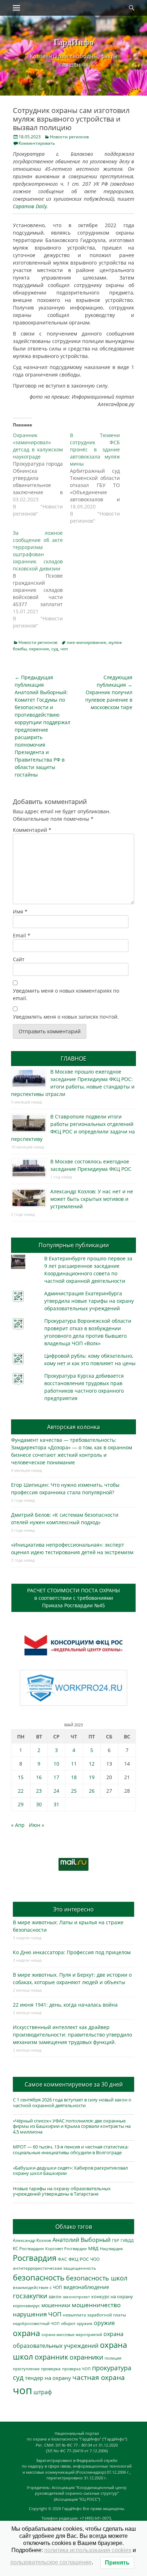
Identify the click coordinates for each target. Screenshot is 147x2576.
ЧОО (95, 2259)
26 (92, 1791)
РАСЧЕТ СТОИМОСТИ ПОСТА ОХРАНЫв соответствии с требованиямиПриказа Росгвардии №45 (73, 1598)
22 (21, 1791)
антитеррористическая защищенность (54, 2268)
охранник (39, 649)
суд (55, 649)
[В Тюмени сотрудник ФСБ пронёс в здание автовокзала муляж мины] (98, 478)
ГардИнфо (73, 42)
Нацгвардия (111, 2249)
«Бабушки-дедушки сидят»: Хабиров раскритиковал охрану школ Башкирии (70, 2171)
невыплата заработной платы (94, 2315)
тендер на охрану (48, 2378)
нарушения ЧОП (37, 2314)
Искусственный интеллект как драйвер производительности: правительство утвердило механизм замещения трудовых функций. (72, 2035)
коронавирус (26, 2305)
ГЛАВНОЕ (73, 1059)
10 (56, 1764)
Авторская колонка (73, 1427)
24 (56, 1791)
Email (22, 935)
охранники (86, 2357)
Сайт (19, 959)
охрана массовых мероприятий (72, 2334)
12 (92, 1764)
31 (56, 1804)
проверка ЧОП (76, 2369)
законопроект (76, 2297)
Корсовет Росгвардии (66, 2249)
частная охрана (99, 2377)
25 (74, 1791)
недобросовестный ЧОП (36, 2323)
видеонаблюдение (86, 2287)
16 (39, 1777)
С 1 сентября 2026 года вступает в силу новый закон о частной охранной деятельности (72, 2103)
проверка (51, 2368)
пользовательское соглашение (51, 2562)
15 (21, 1777)
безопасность (39, 2277)
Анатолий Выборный (82, 2240)
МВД (93, 2248)
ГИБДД (127, 2240)
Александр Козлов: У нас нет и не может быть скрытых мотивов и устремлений (92, 1199)
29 (21, 1804)
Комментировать (37, 143)
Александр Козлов (32, 2240)
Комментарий (32, 830)
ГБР (116, 2240)
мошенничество (96, 2305)
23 (39, 1791)
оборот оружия (77, 2323)
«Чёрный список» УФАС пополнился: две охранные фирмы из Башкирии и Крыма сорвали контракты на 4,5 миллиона (72, 2126)
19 (92, 1777)
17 (56, 1777)
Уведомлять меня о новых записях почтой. (66, 1017)
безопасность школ (97, 2278)
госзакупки (30, 2296)
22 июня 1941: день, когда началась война (65, 2005)
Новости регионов (69, 137)
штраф (43, 2392)
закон (55, 2297)
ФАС (62, 2259)
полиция (113, 2358)
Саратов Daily (30, 206)
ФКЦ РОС (79, 2259)
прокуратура (112, 2368)
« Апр (18, 1825)
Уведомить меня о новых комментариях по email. (66, 994)
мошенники (56, 2305)
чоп (64, 649)
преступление (26, 2369)
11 (74, 1764)
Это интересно (73, 1909)
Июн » (37, 1825)
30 (39, 1804)
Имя (20, 911)
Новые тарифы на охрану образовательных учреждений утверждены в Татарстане (62, 2191)
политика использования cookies (88, 2550)
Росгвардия (35, 2258)
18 (74, 1777)
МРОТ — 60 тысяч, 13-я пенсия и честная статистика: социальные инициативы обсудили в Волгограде (71, 2150)
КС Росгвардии (28, 2248)
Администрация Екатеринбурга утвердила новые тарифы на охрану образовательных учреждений (89, 1301)
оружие (104, 2323)
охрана (26, 2333)
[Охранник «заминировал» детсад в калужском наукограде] (41, 475)
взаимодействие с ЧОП (37, 2287)
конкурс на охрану (112, 2297)
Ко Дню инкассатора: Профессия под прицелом (72, 1952)
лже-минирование (87, 642)
